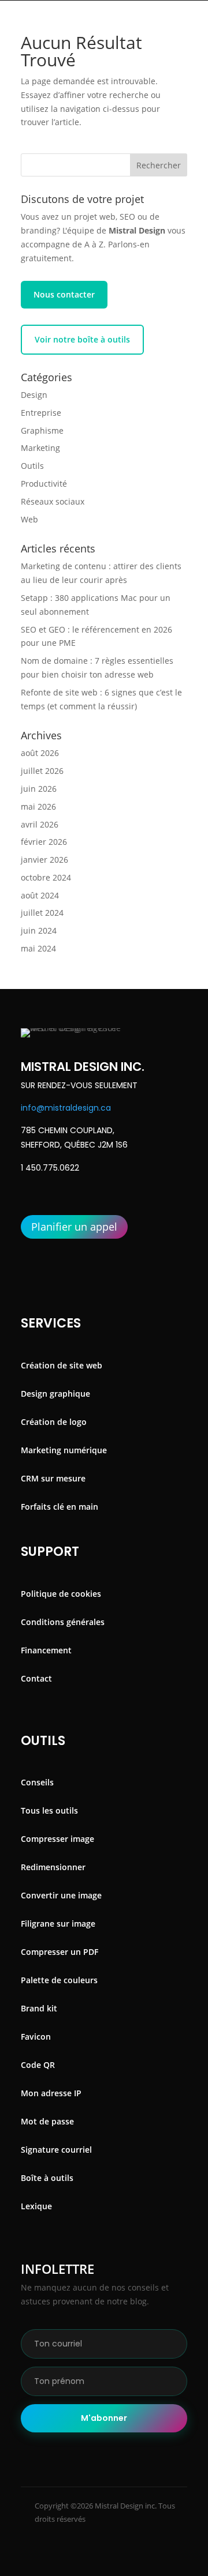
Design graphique (55, 1394)
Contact (36, 1678)
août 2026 (40, 753)
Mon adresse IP (51, 2093)
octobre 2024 (46, 877)
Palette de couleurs (59, 1980)
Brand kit (39, 2008)
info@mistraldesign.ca (66, 1108)
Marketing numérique (64, 1450)
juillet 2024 (42, 913)
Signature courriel (56, 2150)
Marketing (40, 448)
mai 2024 (38, 948)
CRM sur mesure (53, 1478)
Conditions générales (63, 1622)
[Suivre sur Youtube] (163, 2559)
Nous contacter (64, 294)
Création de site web (62, 1365)
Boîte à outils (47, 2178)
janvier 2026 (44, 860)
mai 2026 (38, 806)
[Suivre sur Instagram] (94, 2559)
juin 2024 (39, 930)
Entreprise (41, 413)
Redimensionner (53, 1867)
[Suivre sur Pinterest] (133, 2559)
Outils (32, 466)
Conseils (37, 1782)
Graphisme (42, 430)
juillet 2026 (42, 771)
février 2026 (44, 842)
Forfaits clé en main (60, 1507)
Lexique (36, 2206)
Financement (46, 1650)
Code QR (38, 2065)
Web (29, 519)
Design (34, 395)
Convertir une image (61, 1895)
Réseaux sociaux (53, 501)
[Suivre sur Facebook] (54, 2559)
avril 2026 (40, 824)
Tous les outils (49, 1810)
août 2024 (40, 895)
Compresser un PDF (60, 1952)
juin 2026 (39, 789)
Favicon (36, 2037)
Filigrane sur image (58, 1923)
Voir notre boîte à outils (82, 339)
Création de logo (54, 1422)
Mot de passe (47, 2121)
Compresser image (57, 1839)
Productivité (44, 484)
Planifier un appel (74, 1227)
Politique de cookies (61, 1594)
